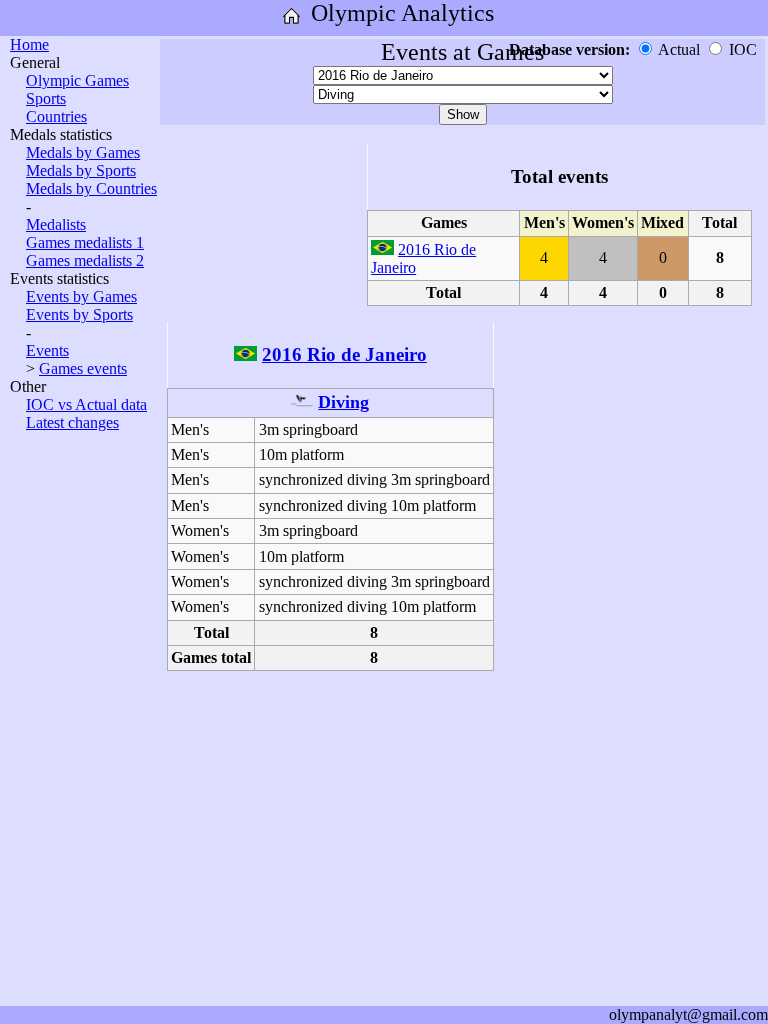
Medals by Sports (81, 170)
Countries (56, 116)
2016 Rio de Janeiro (344, 354)
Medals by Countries (91, 188)
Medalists (56, 224)
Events (47, 350)
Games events (83, 368)
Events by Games (81, 296)
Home (29, 44)
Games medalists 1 (85, 242)
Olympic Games (77, 80)
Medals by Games (83, 152)
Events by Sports (79, 314)
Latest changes (72, 422)
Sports (46, 98)
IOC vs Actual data (86, 404)
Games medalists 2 (85, 260)
